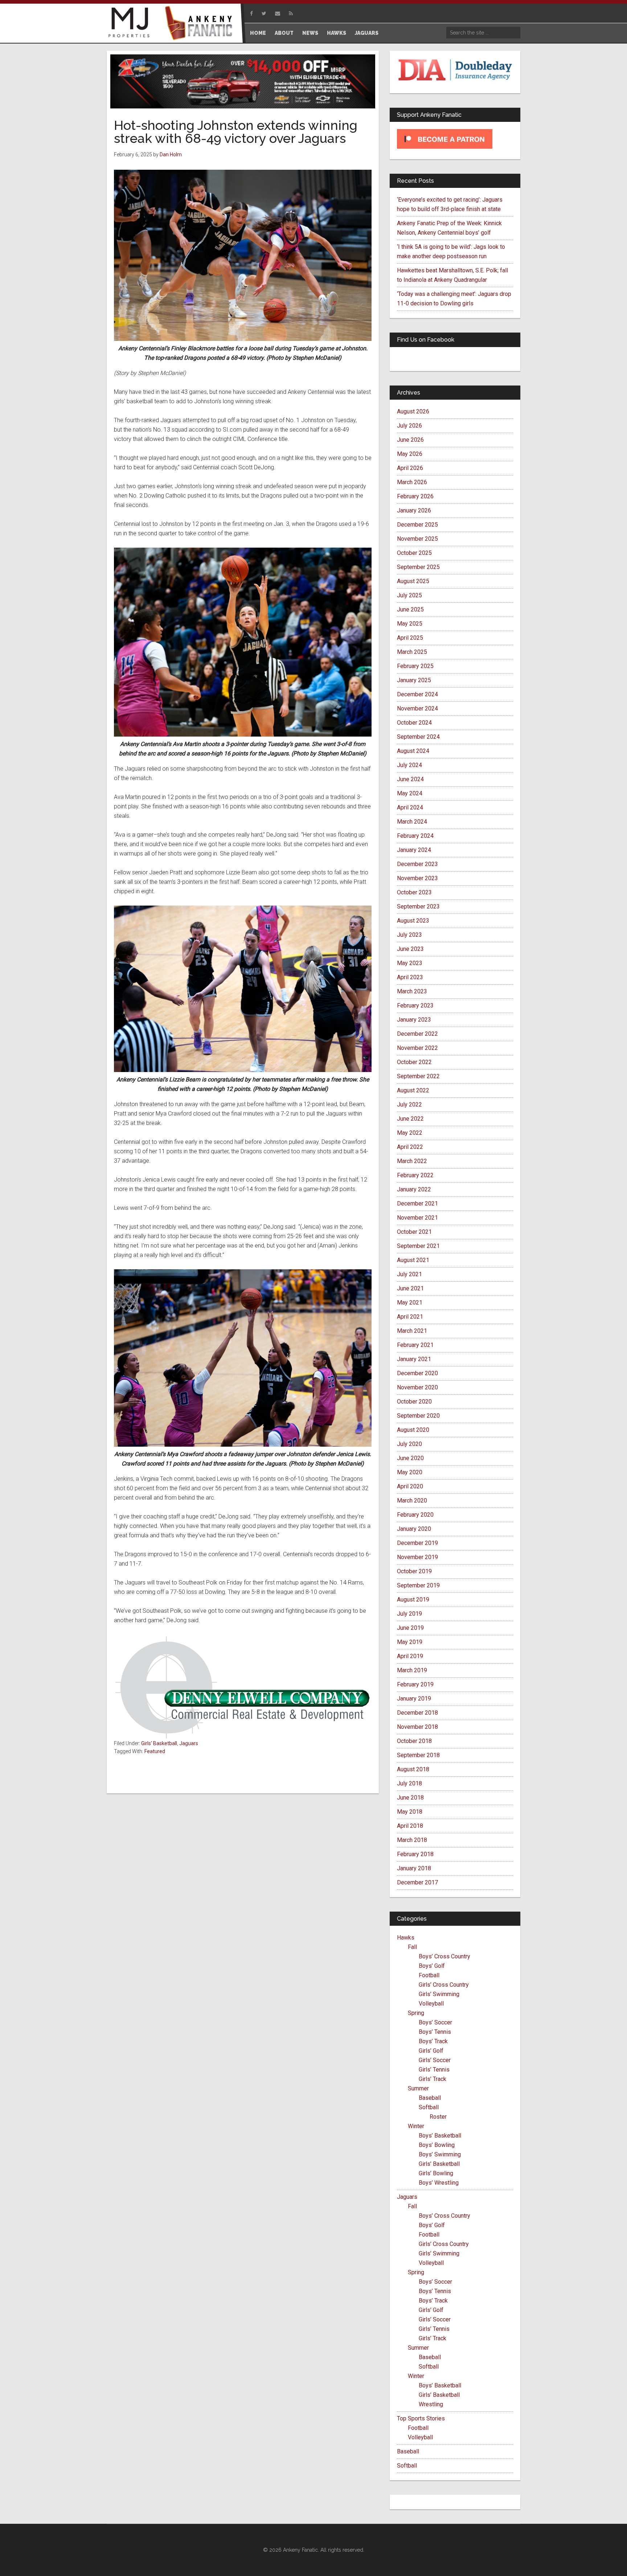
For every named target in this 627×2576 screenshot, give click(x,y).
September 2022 (418, 1076)
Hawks (406, 1938)
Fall (412, 1947)
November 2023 (417, 878)
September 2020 (418, 1416)
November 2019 (417, 1557)
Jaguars (189, 1743)
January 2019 (414, 1699)
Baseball (430, 2098)
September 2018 (418, 1755)
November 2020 (417, 1387)
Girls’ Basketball (439, 2164)
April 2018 (410, 1826)
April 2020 (410, 1486)
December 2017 (417, 1882)
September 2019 (418, 1585)
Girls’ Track (433, 2079)
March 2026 (412, 482)
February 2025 (415, 666)
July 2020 (409, 1444)
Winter (416, 2126)
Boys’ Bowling (437, 2145)
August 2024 (413, 751)
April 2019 (410, 1656)
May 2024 (410, 793)
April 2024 (410, 807)
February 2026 (415, 496)
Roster (438, 2117)
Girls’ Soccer (435, 2060)
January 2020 (414, 1529)
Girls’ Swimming (439, 1994)
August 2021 (413, 1260)
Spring (416, 2013)
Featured (155, 1751)
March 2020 (412, 1501)
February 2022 (415, 1175)
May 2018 (410, 1812)
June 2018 (410, 1798)
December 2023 (417, 864)
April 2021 (410, 1317)
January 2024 (414, 850)
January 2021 (414, 1359)
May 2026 (410, 454)
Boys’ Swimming (440, 2154)
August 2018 (413, 1769)
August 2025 (413, 581)
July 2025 (409, 595)
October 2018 (414, 1741)
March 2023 (412, 991)
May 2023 (410, 963)
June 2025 (410, 609)
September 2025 (418, 567)
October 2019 (414, 1571)
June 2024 (410, 779)
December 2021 (417, 1203)
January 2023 (414, 1020)
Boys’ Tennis (435, 2032)
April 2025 (410, 638)
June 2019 (410, 1628)
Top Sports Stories (421, 2418)
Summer (418, 2088)
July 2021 (409, 1274)
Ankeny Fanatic (201, 24)
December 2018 (417, 1713)
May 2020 (410, 1472)
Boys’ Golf (432, 1966)
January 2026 (414, 510)
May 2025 (410, 624)
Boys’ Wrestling (439, 2183)
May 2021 (410, 1303)
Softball (429, 2107)
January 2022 (414, 1189)
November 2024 (417, 708)
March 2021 (412, 1331)
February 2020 (415, 1515)
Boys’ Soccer (435, 2022)
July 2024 (409, 765)
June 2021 (410, 1288)
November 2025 (417, 539)
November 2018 (417, 1727)
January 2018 (414, 1868)
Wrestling (431, 2404)
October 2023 (414, 892)
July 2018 (409, 1783)
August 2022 (413, 1090)
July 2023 (409, 935)
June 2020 (410, 1458)
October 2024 (414, 723)
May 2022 (410, 1133)
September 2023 (418, 906)
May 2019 (410, 1642)
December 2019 (417, 1543)
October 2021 (414, 1232)
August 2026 (413, 411)
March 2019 (412, 1670)
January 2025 (414, 680)
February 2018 (415, 1854)
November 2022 (417, 1048)
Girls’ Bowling (436, 2173)
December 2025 (417, 525)
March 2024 (412, 822)
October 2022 (414, 1062)
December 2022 (417, 1034)
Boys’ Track (433, 2041)
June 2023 (410, 949)
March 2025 (412, 652)
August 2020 (413, 1430)
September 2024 (418, 737)
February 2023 (415, 1005)
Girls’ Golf (431, 2051)
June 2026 (410, 440)
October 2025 (414, 553)
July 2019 (409, 1614)
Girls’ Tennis (434, 2070)
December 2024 (417, 694)
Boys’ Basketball (440, 2136)
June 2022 (410, 1119)
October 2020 (414, 1402)
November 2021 (417, 1218)
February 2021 (415, 1345)
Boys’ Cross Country (444, 1956)
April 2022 (410, 1147)
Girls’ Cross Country (444, 1985)
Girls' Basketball (159, 1743)
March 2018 (412, 1840)
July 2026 (409, 426)
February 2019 (415, 1684)
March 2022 (412, 1161)
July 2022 (409, 1104)
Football (429, 1975)
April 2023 (410, 977)
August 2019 (413, 1600)
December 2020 (417, 1373)
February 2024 (415, 836)
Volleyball (431, 2004)
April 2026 (410, 468)
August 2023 (413, 921)
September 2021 (418, 1246)
